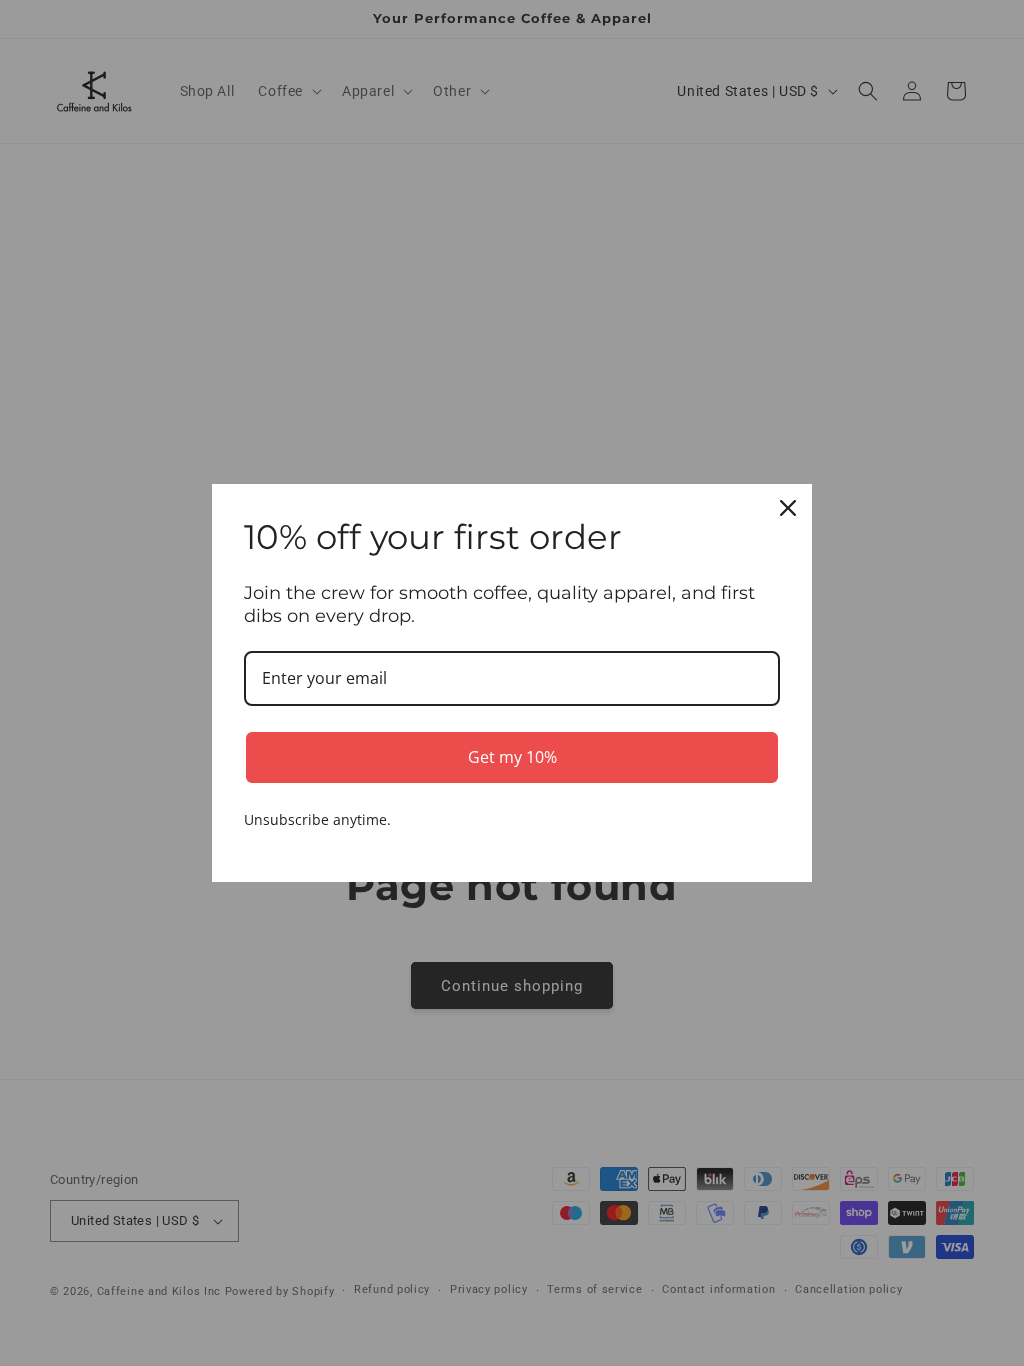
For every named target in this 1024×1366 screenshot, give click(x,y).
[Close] (788, 508)
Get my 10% (512, 757)
